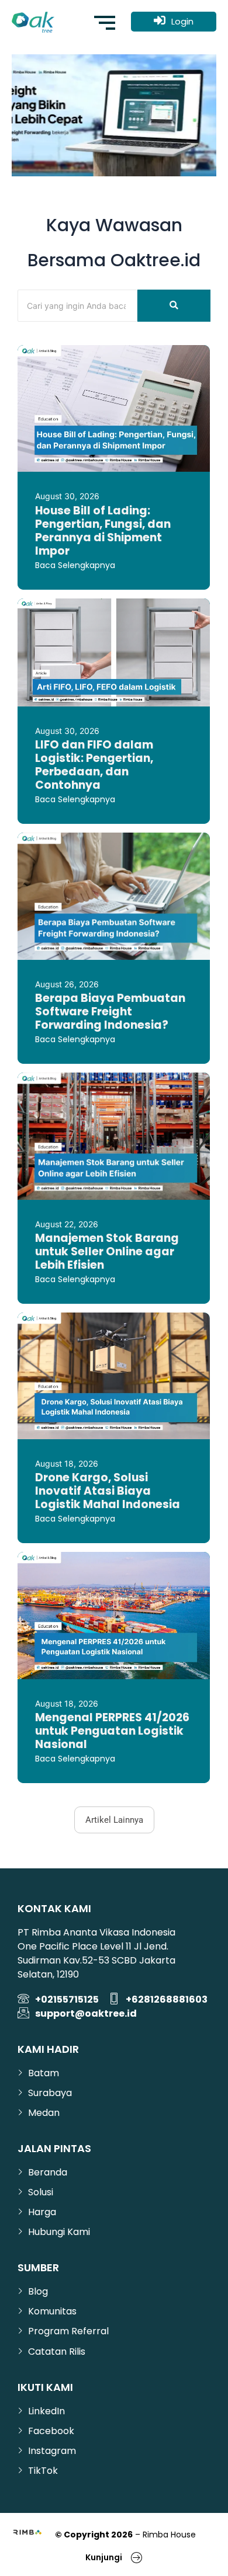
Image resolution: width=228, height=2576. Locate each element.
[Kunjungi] (137, 2557)
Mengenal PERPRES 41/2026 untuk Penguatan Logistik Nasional (112, 1731)
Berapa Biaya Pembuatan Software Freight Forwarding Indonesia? (110, 1012)
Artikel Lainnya (114, 1820)
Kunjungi (104, 2557)
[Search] (174, 306)
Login (182, 21)
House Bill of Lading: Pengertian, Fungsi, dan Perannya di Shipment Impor (103, 531)
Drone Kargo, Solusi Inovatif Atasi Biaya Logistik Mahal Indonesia (108, 1491)
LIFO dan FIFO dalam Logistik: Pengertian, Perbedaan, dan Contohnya (94, 765)
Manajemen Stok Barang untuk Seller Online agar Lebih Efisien (107, 1252)
